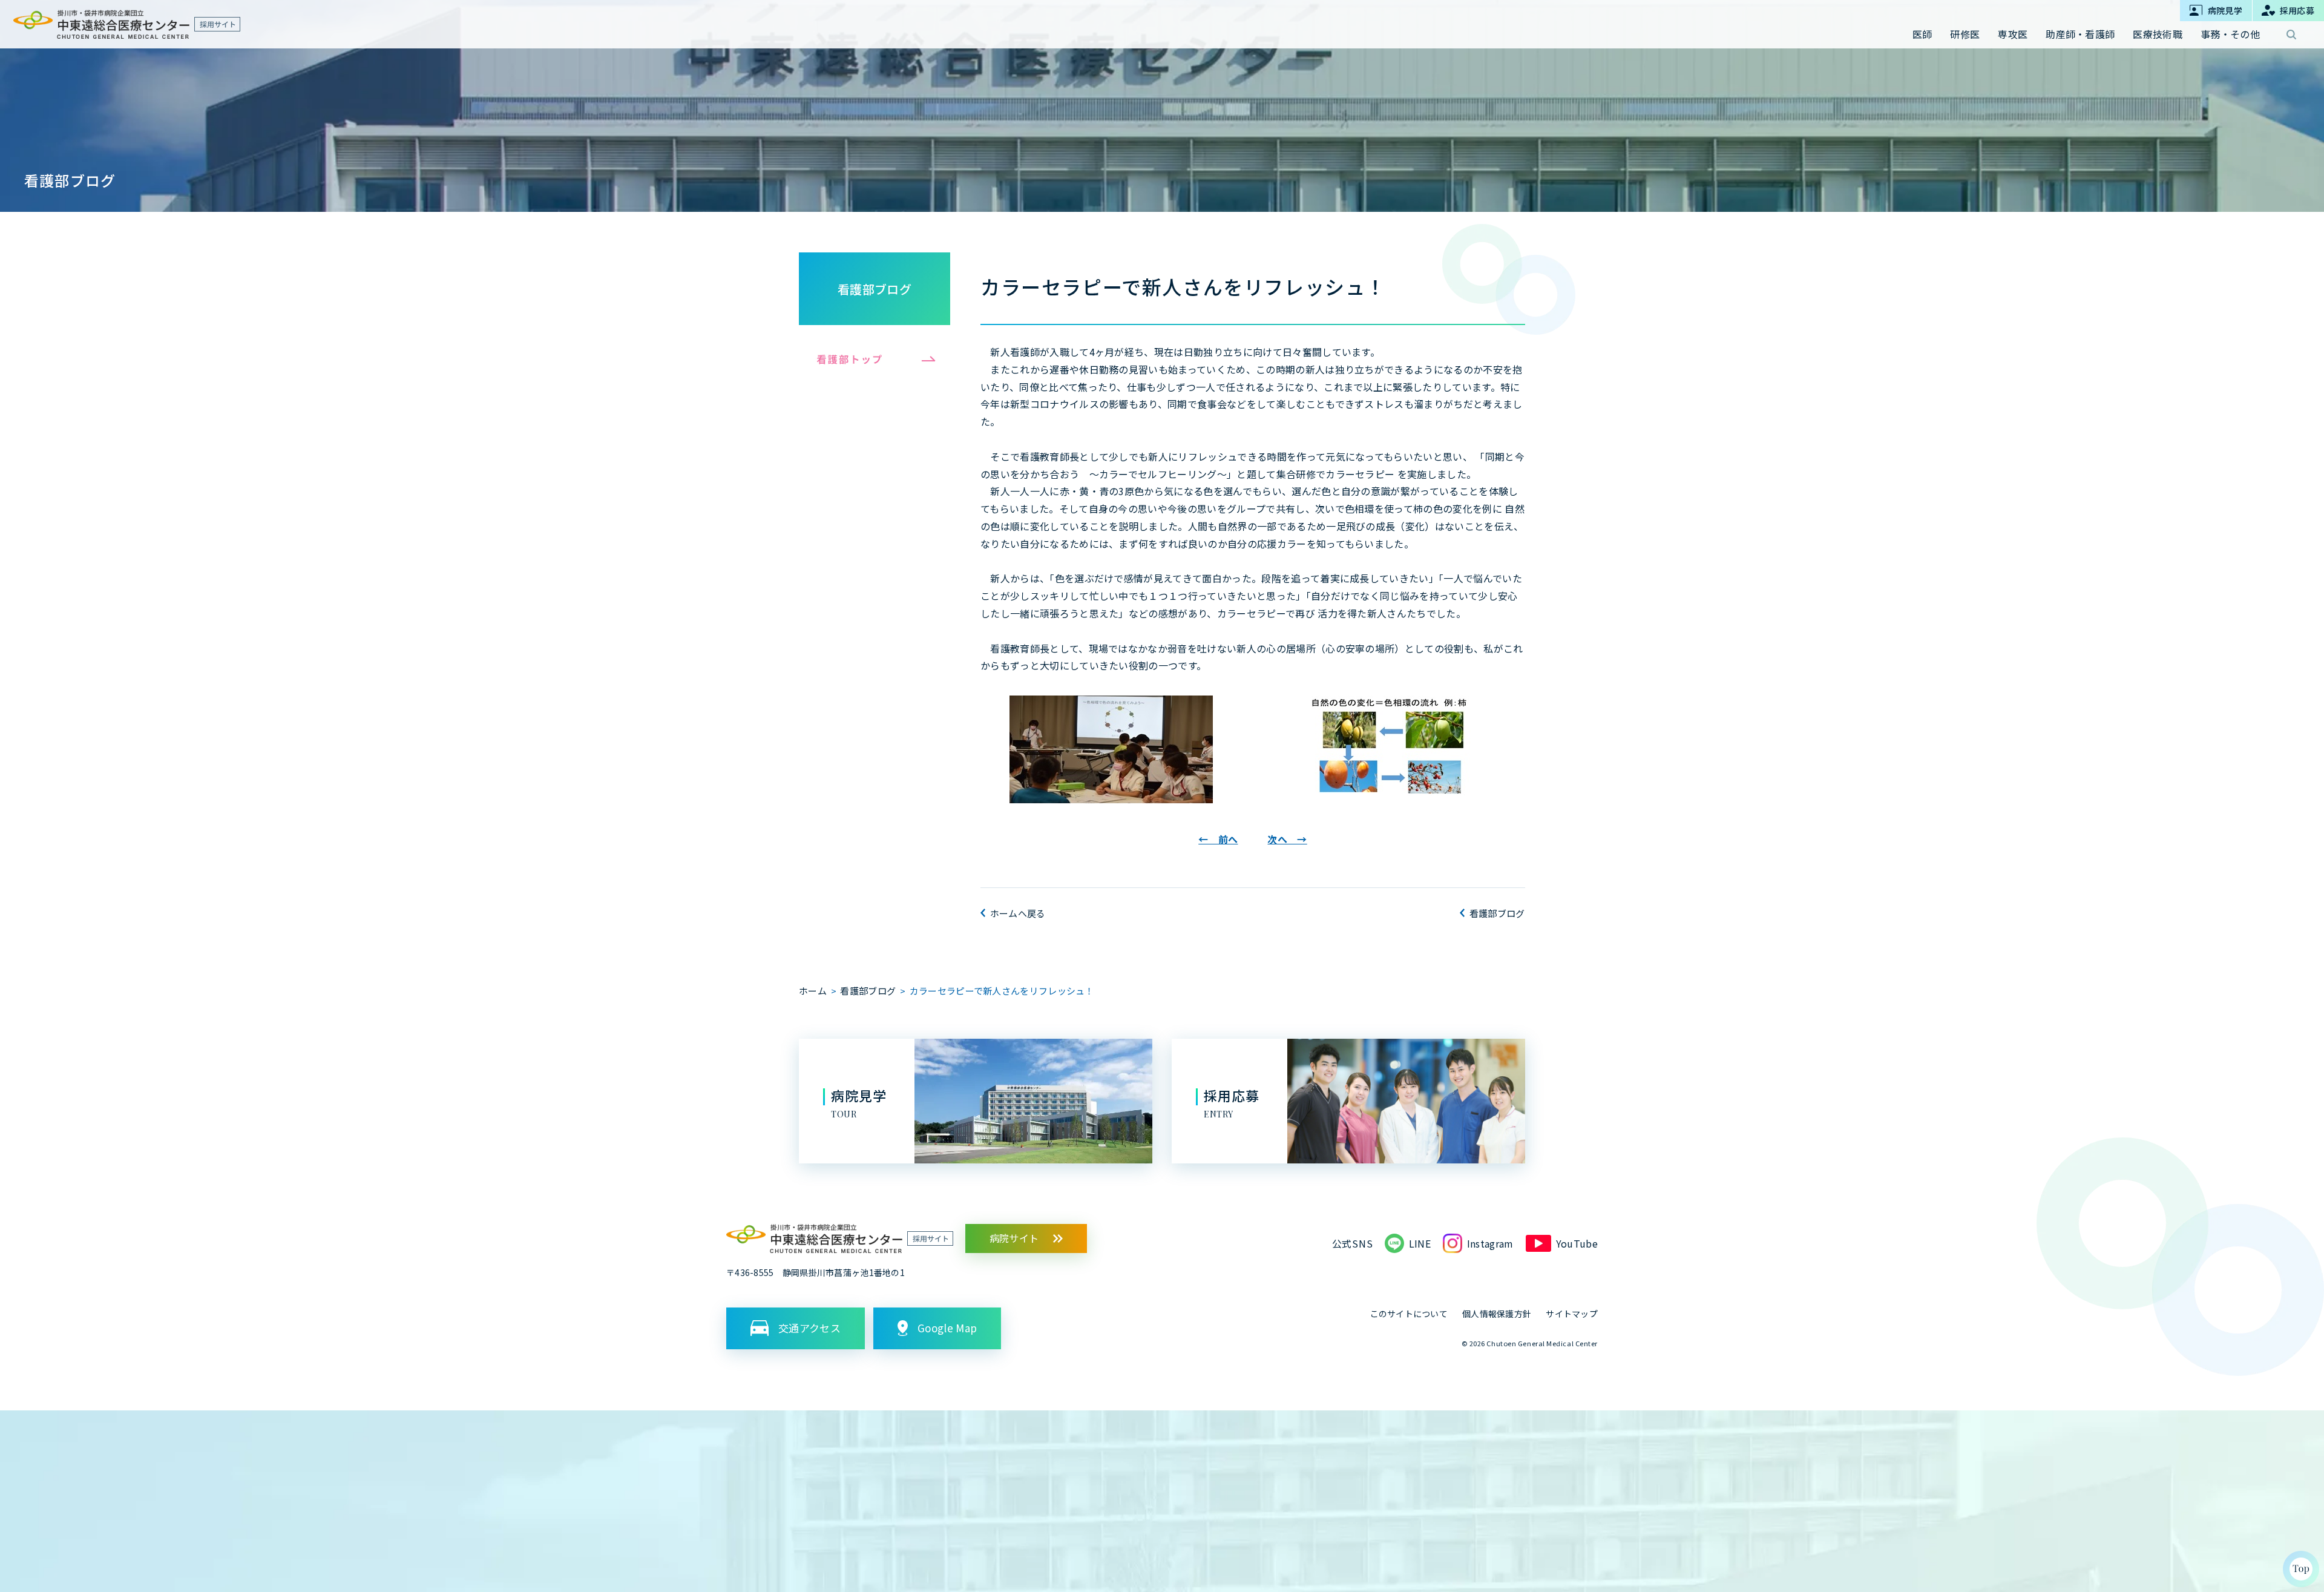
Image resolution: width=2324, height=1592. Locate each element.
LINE (1420, 1243)
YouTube (1577, 1243)
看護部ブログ (875, 289)
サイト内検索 (2291, 35)
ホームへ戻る (1018, 913)
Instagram (1490, 1243)
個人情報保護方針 (1497, 1314)
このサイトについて (1409, 1314)
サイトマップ (1572, 1314)
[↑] (2301, 1569)
